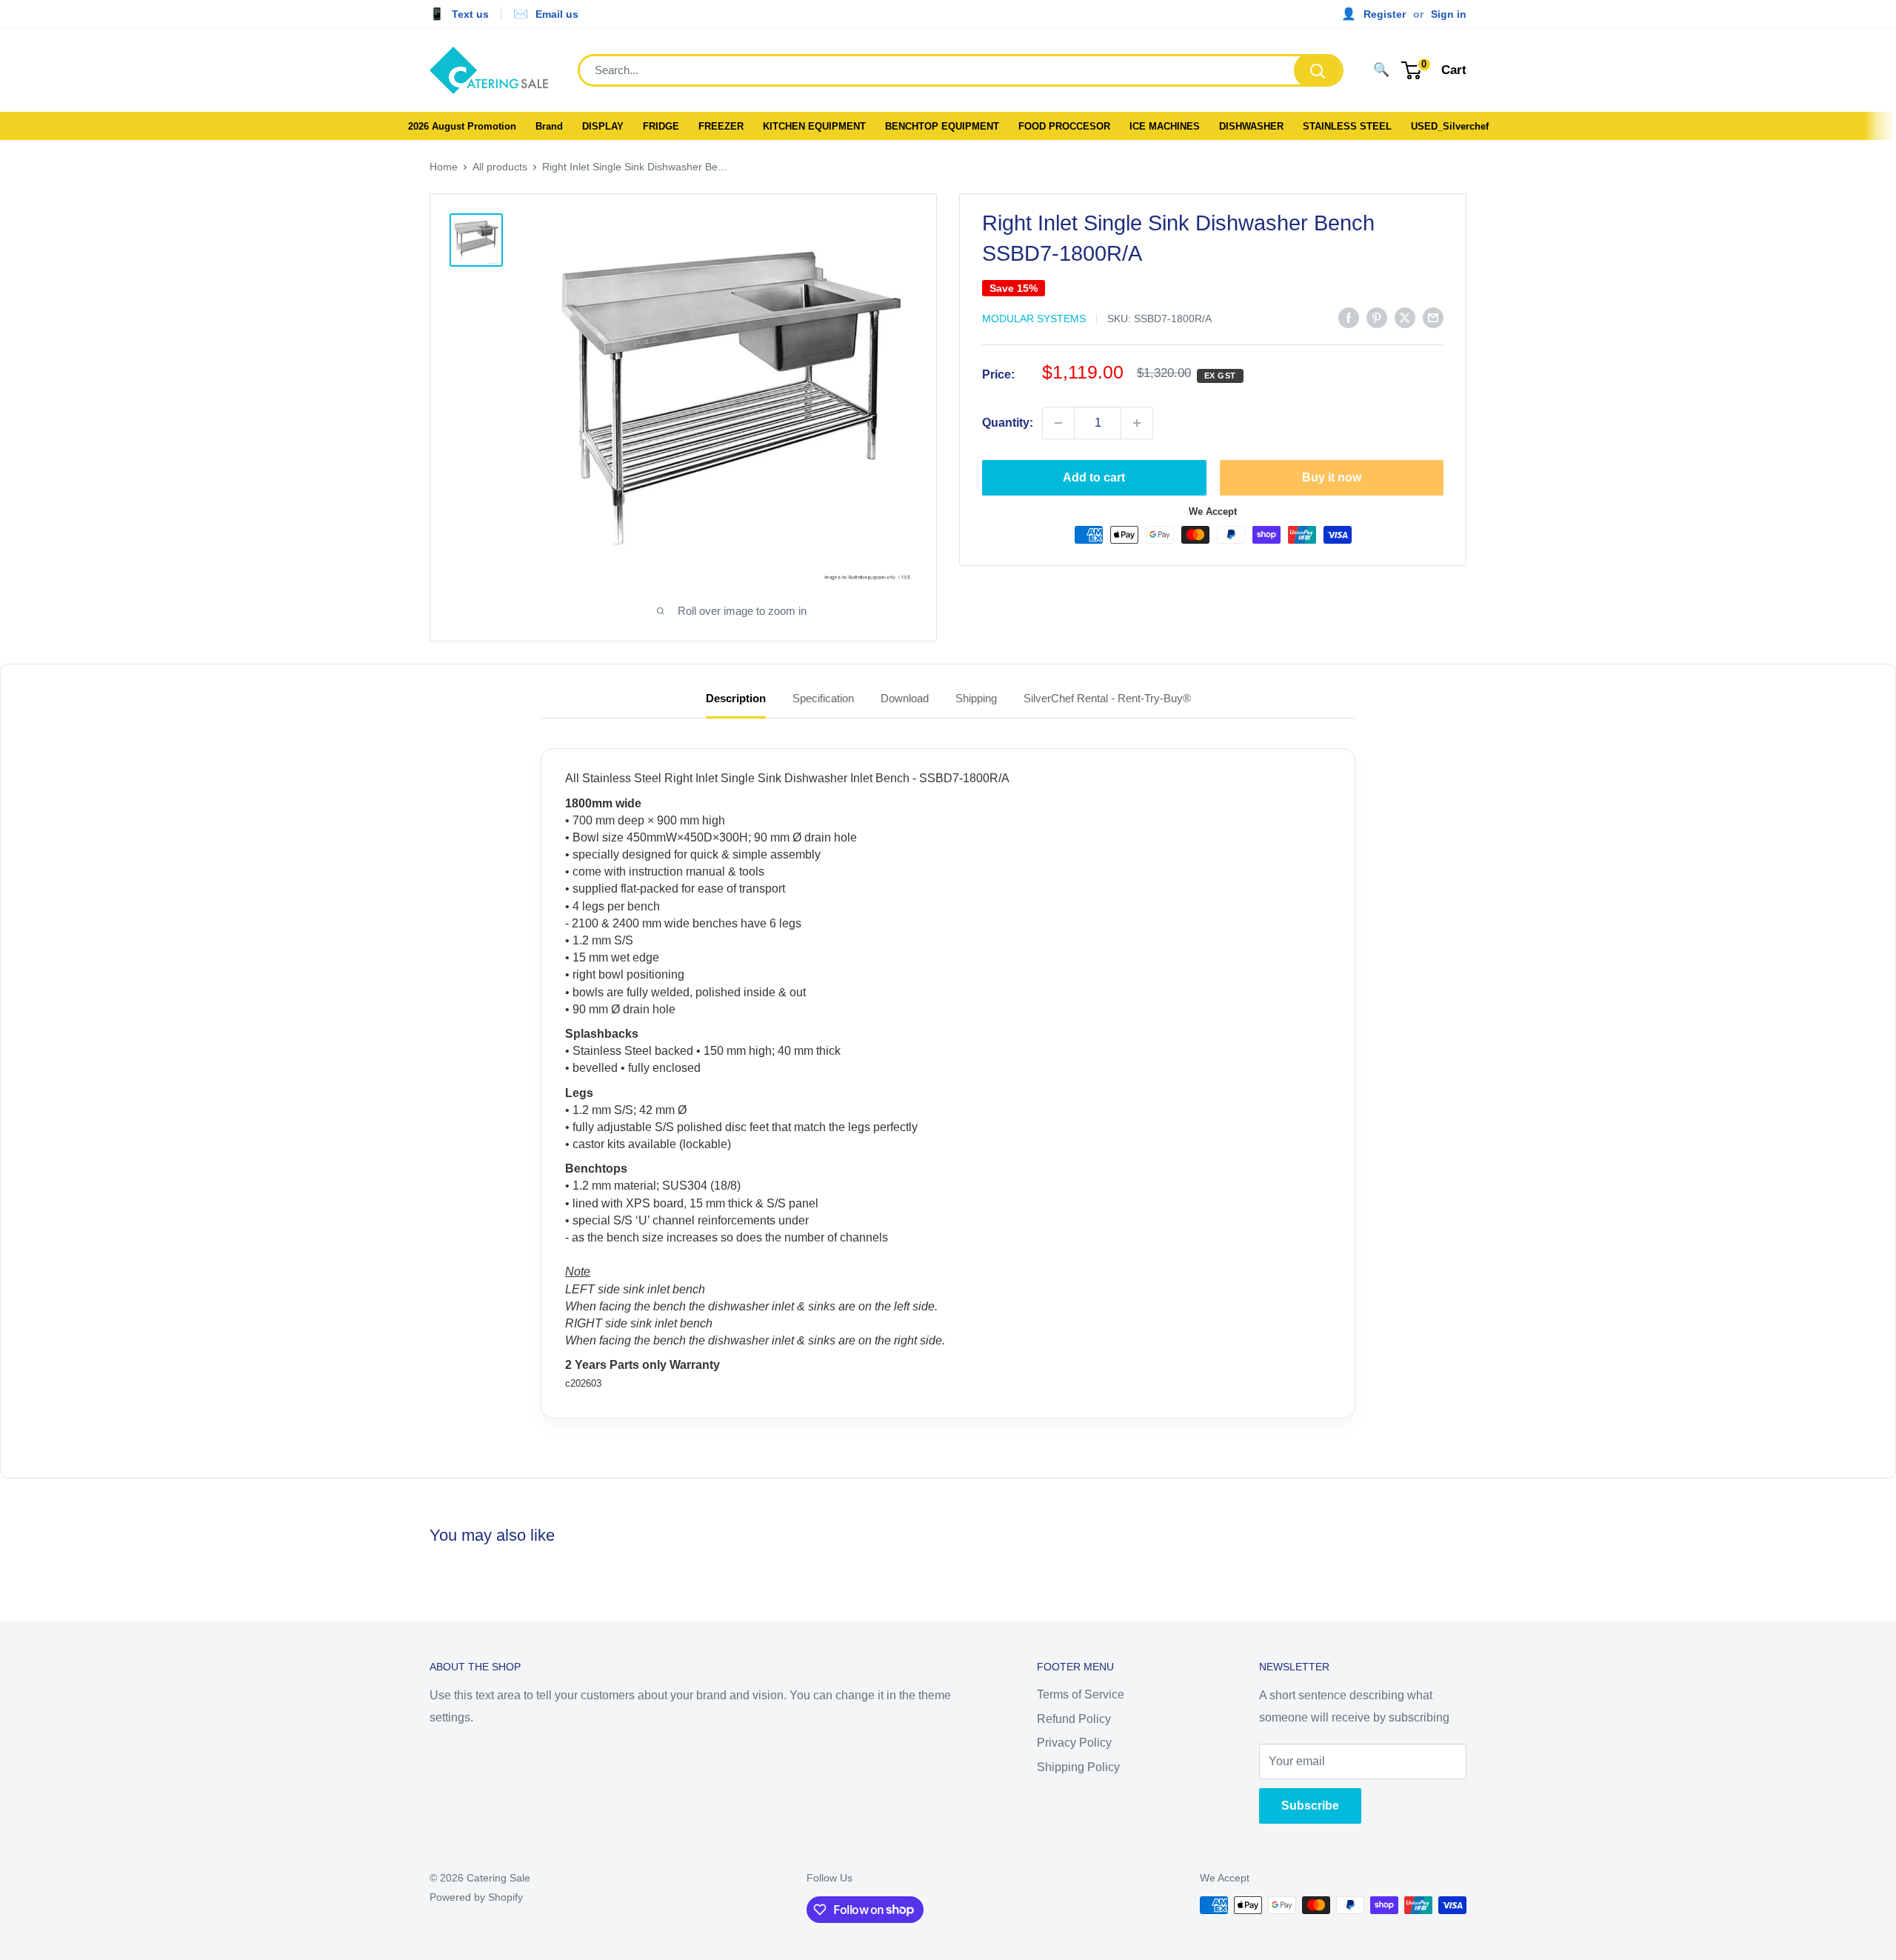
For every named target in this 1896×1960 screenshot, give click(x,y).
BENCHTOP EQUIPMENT (942, 126)
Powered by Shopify (476, 1897)
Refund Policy (1074, 1719)
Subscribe (1310, 1806)
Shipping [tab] (976, 698)
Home (444, 167)
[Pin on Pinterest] (1377, 317)
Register (1385, 14)
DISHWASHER (1251, 126)
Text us (470, 14)
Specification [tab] (823, 698)
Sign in (1449, 14)
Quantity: (1008, 423)
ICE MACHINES (1165, 126)
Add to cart (1094, 477)
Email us (557, 14)
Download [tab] (905, 698)
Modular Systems (1034, 319)
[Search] (1318, 70)
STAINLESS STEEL (1347, 126)
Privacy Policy (1074, 1743)
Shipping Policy (1078, 1767)
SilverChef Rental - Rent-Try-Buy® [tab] (1107, 698)
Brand (549, 126)
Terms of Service (1081, 1694)
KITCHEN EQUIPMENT (814, 126)
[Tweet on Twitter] (1405, 317)
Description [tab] (736, 698)
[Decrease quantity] (1058, 423)
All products (500, 167)
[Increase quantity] (1137, 423)
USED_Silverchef (1450, 126)
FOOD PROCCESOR (1064, 126)
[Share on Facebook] (1349, 317)
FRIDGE (661, 126)
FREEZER (721, 126)
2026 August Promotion (462, 126)
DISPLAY (603, 126)
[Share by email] (1433, 317)
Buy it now (1332, 477)
